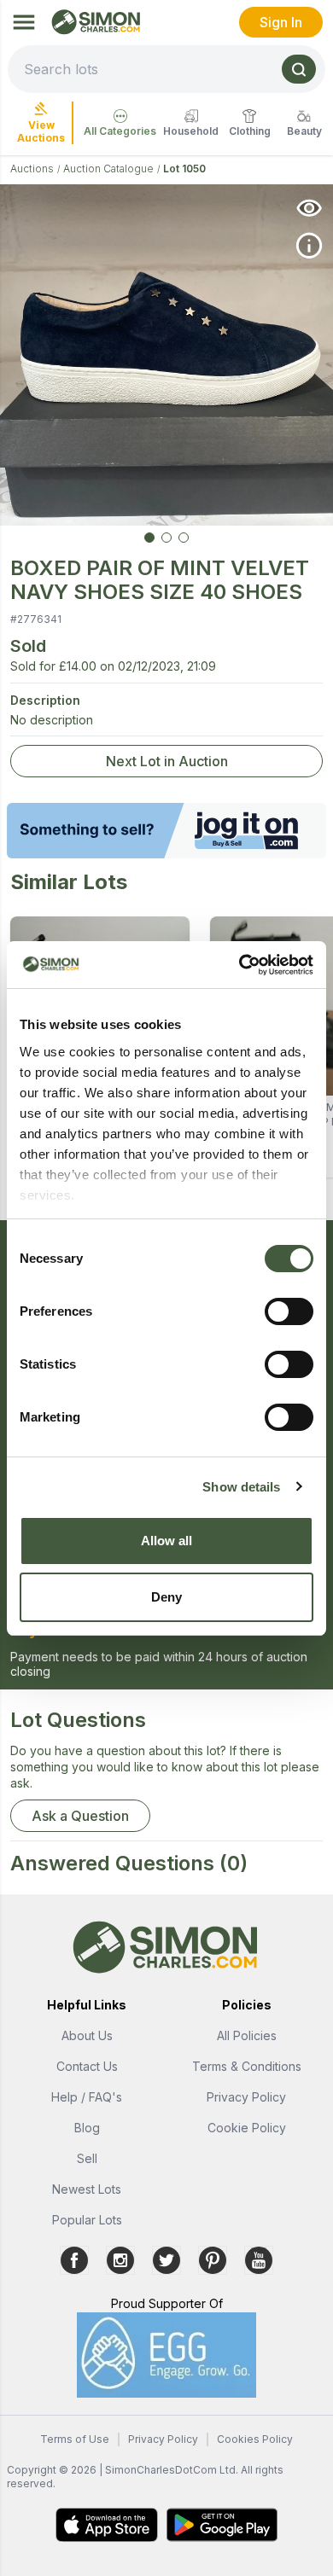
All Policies (247, 2035)
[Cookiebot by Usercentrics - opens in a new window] (240, 965)
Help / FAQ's (87, 2097)
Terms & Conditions (247, 2066)
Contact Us (87, 2066)
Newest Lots (87, 2189)
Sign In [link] (281, 22)
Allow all (167, 1541)
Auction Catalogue (108, 169)
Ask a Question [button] (80, 1816)
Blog (87, 2128)
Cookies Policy (255, 2439)
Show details (241, 1487)
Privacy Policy (246, 2097)
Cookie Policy (247, 2128)
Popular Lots (87, 2220)
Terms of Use (75, 2439)
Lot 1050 (184, 169)
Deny (166, 1597)
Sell (87, 2158)
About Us (87, 2035)
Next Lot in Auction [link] (167, 761)
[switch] (289, 1311)
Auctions (32, 169)
